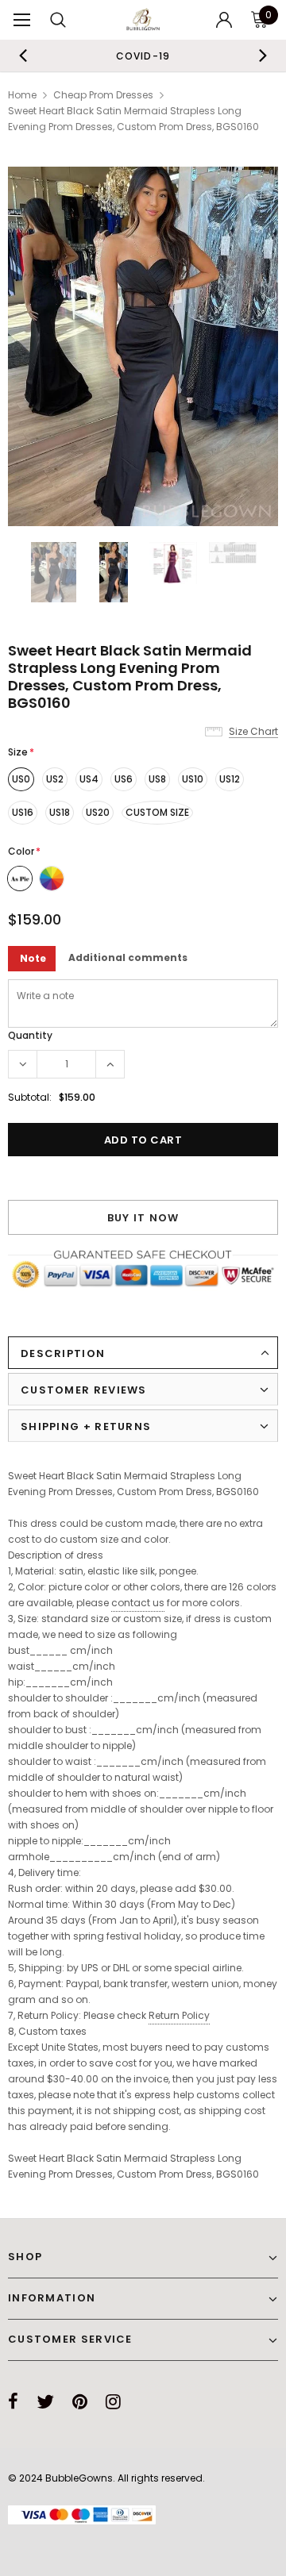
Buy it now (143, 1218)
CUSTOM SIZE (157, 812)
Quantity (30, 1035)
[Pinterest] (80, 2401)
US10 (193, 779)
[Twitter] (45, 2401)
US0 (21, 779)
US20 (98, 812)
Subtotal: (30, 1097)
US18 (60, 812)
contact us (138, 1603)
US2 (55, 779)
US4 (89, 779)
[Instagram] (113, 2401)
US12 (230, 779)
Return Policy (179, 2015)
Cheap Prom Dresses (103, 95)
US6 (124, 779)
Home (22, 95)
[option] (143, 56)
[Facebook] (13, 2401)
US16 (23, 812)
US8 (157, 779)
